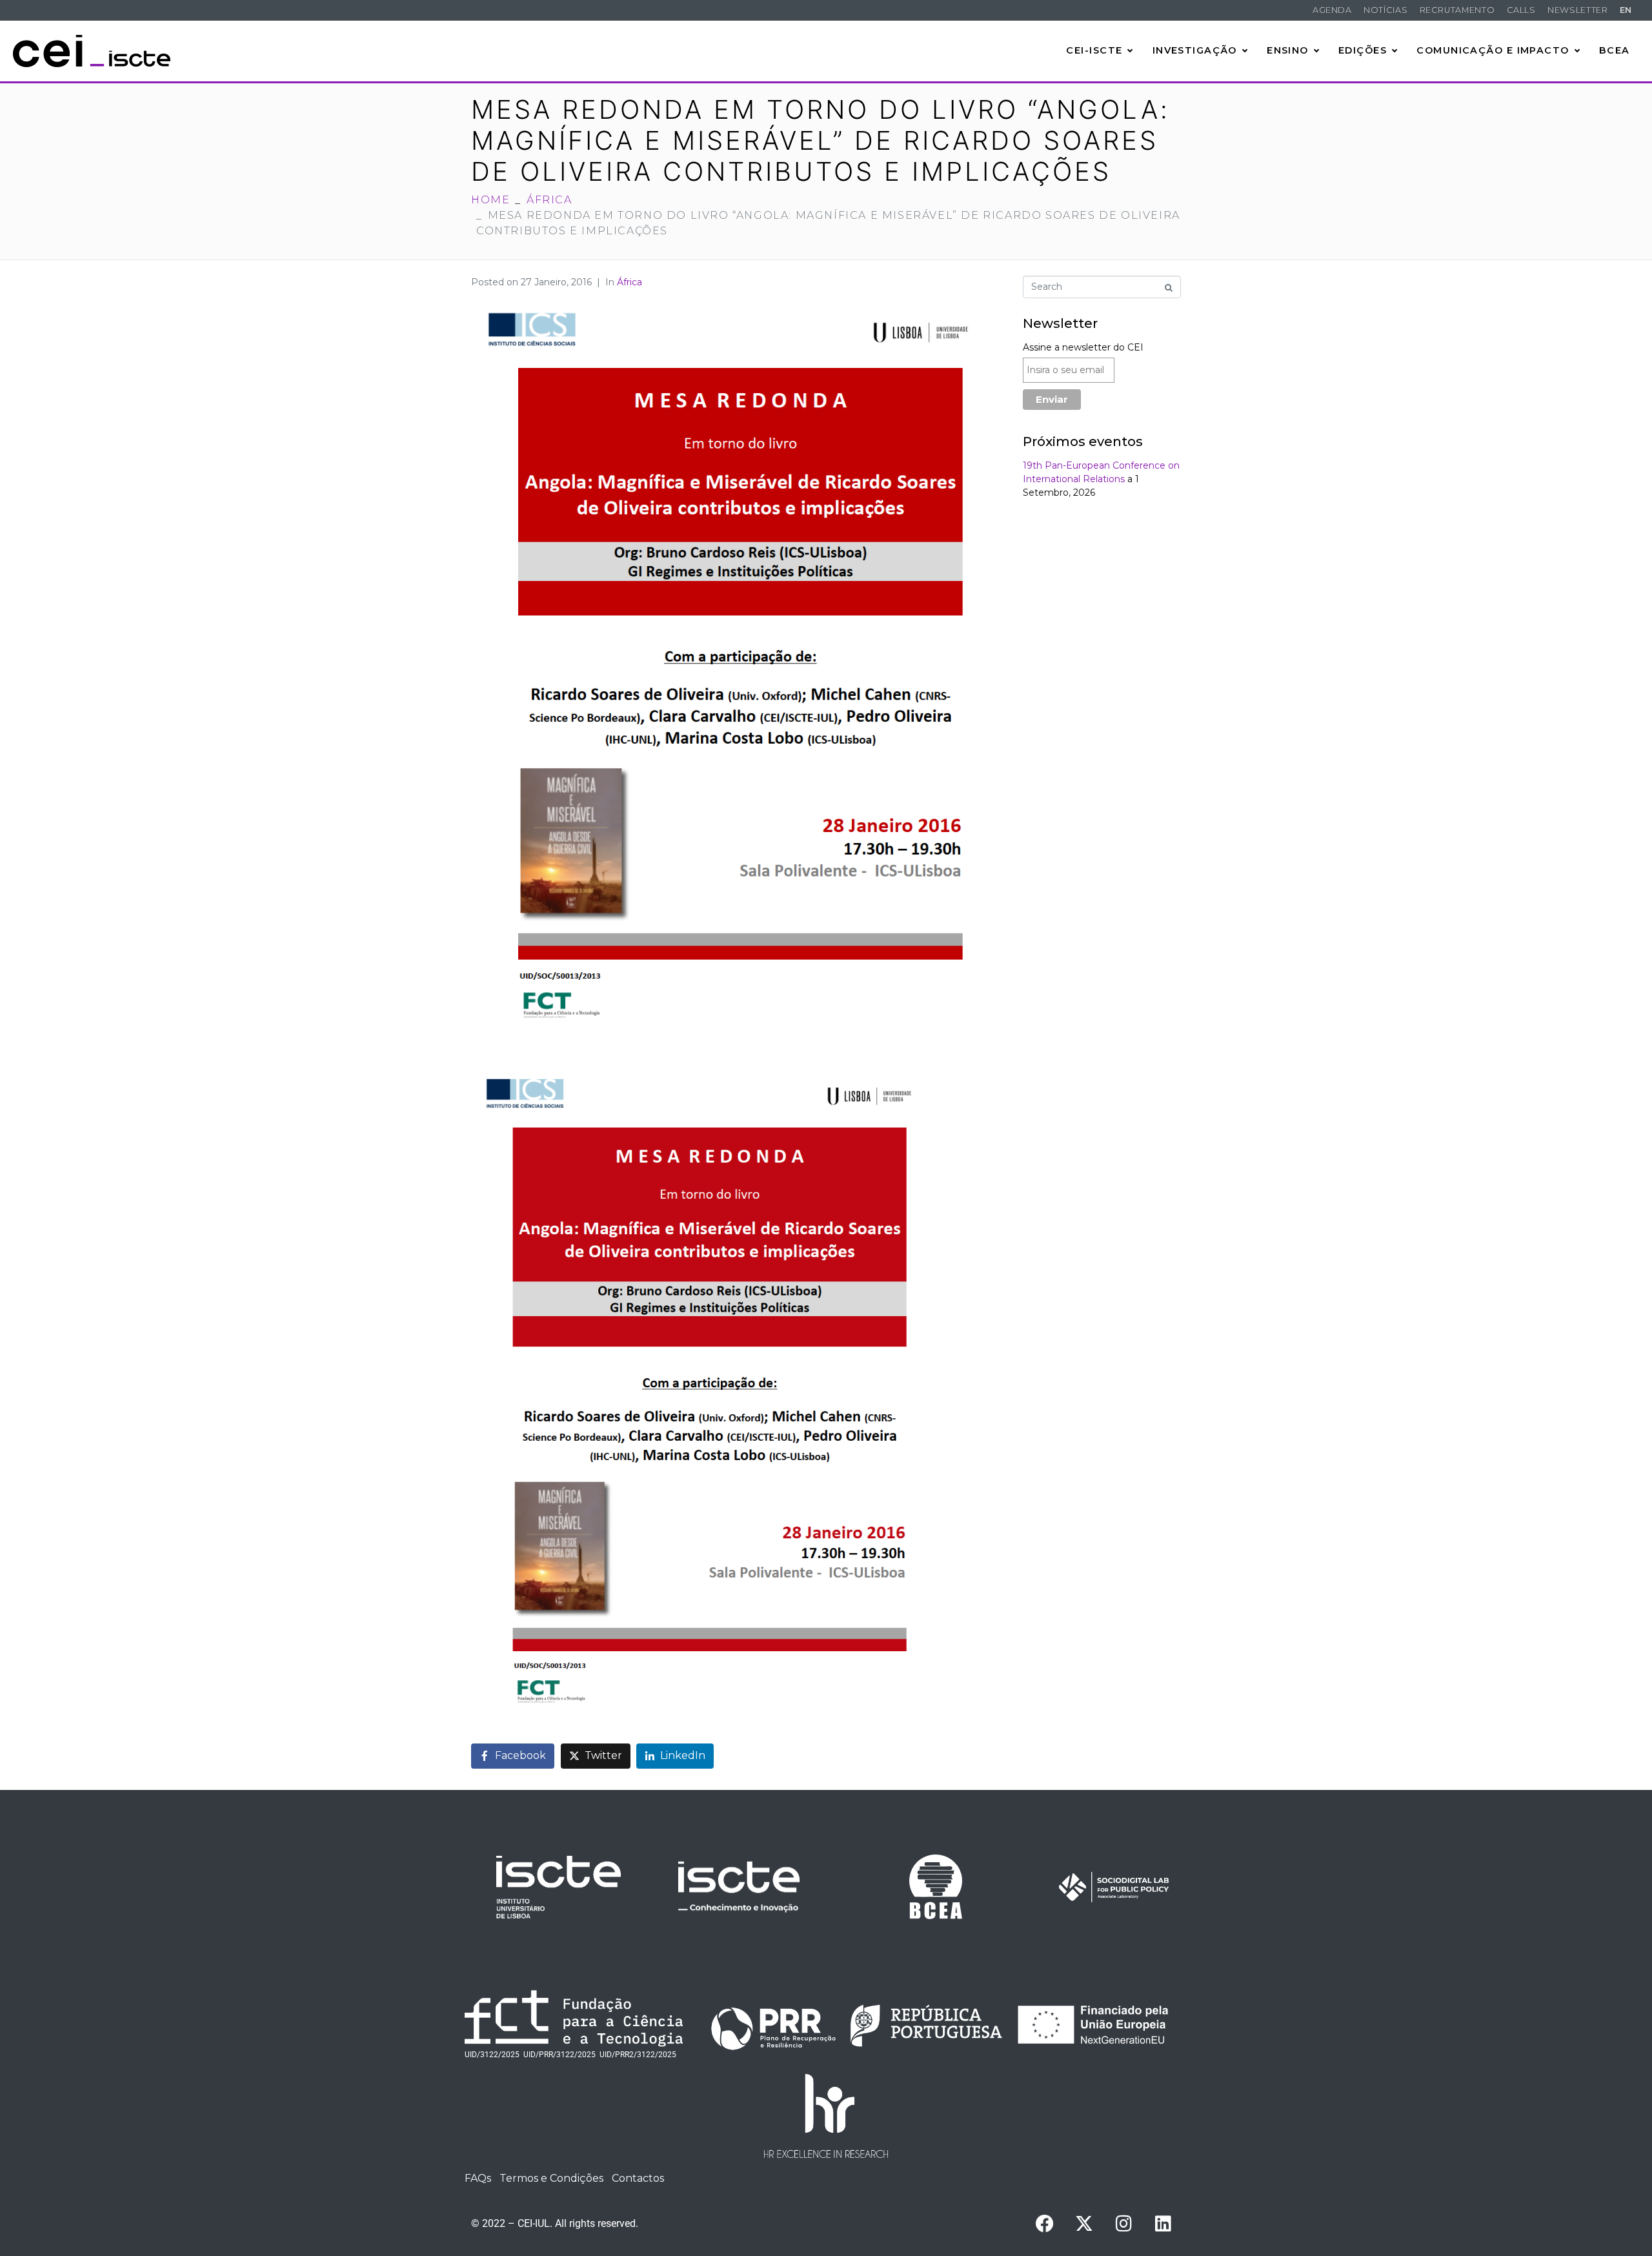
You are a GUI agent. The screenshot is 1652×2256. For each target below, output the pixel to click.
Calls (1521, 10)
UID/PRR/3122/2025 (559, 2055)
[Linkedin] (1163, 2224)
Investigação (1195, 50)
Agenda (1332, 10)
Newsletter (1577, 10)
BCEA (1615, 50)
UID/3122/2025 (492, 2055)
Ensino (1288, 50)
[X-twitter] (1084, 2224)
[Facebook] (1045, 2224)
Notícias (1385, 10)
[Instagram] (1123, 2224)
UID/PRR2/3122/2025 (638, 2055)
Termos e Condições (551, 2178)
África (630, 282)
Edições (1363, 50)
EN (1626, 10)
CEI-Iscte (1094, 50)
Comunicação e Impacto (1493, 50)
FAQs (478, 2178)
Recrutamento (1457, 10)
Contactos (638, 2178)
